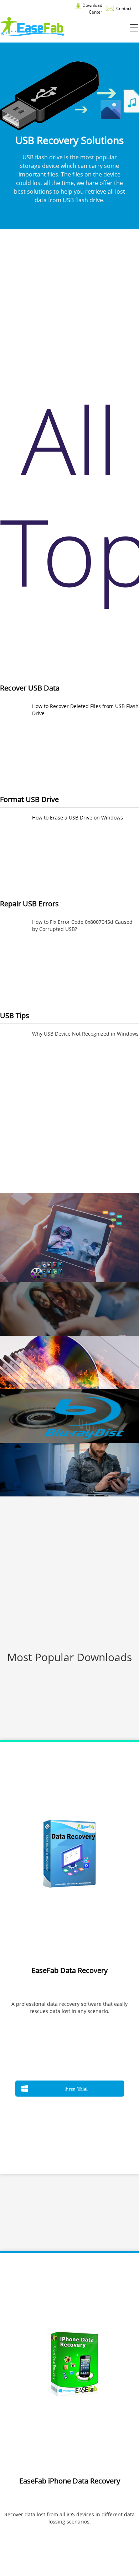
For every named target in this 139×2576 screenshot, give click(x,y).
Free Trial (76, 2088)
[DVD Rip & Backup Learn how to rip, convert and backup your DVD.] (69, 1309)
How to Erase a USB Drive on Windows (78, 818)
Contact (123, 8)
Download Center (92, 9)
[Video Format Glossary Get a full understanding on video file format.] (69, 1237)
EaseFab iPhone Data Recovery (70, 2481)
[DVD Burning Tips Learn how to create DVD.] (69, 1362)
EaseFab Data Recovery (69, 1970)
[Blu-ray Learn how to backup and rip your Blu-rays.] (69, 1416)
